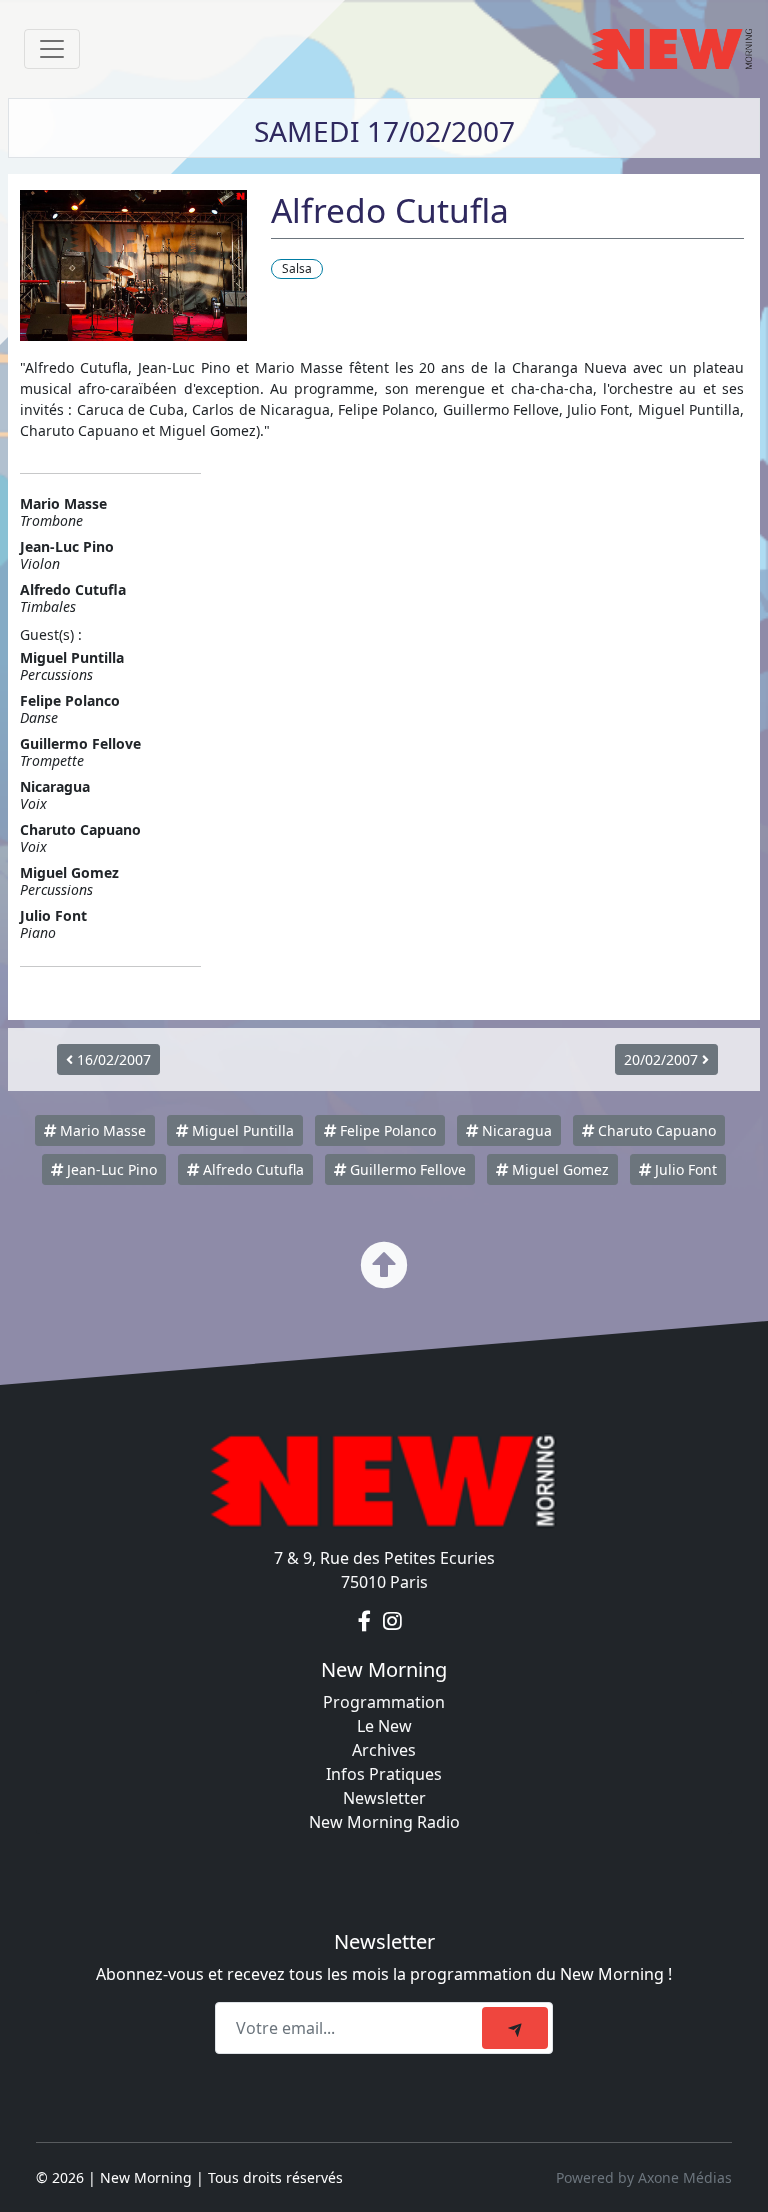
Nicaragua (515, 1130)
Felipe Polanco (386, 1130)
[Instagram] (392, 1622)
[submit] (515, 2028)
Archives (384, 1750)
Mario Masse (101, 1130)
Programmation (384, 1702)
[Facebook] (366, 1622)
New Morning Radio (384, 1822)
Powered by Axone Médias (644, 2177)
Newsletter (384, 1798)
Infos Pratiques (384, 1774)
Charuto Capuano (655, 1130)
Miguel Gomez (558, 1169)
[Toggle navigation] (52, 49)
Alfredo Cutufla (251, 1169)
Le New (384, 1726)
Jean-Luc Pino (110, 1169)
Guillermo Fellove (406, 1169)
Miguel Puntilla (241, 1130)
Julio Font (684, 1169)
